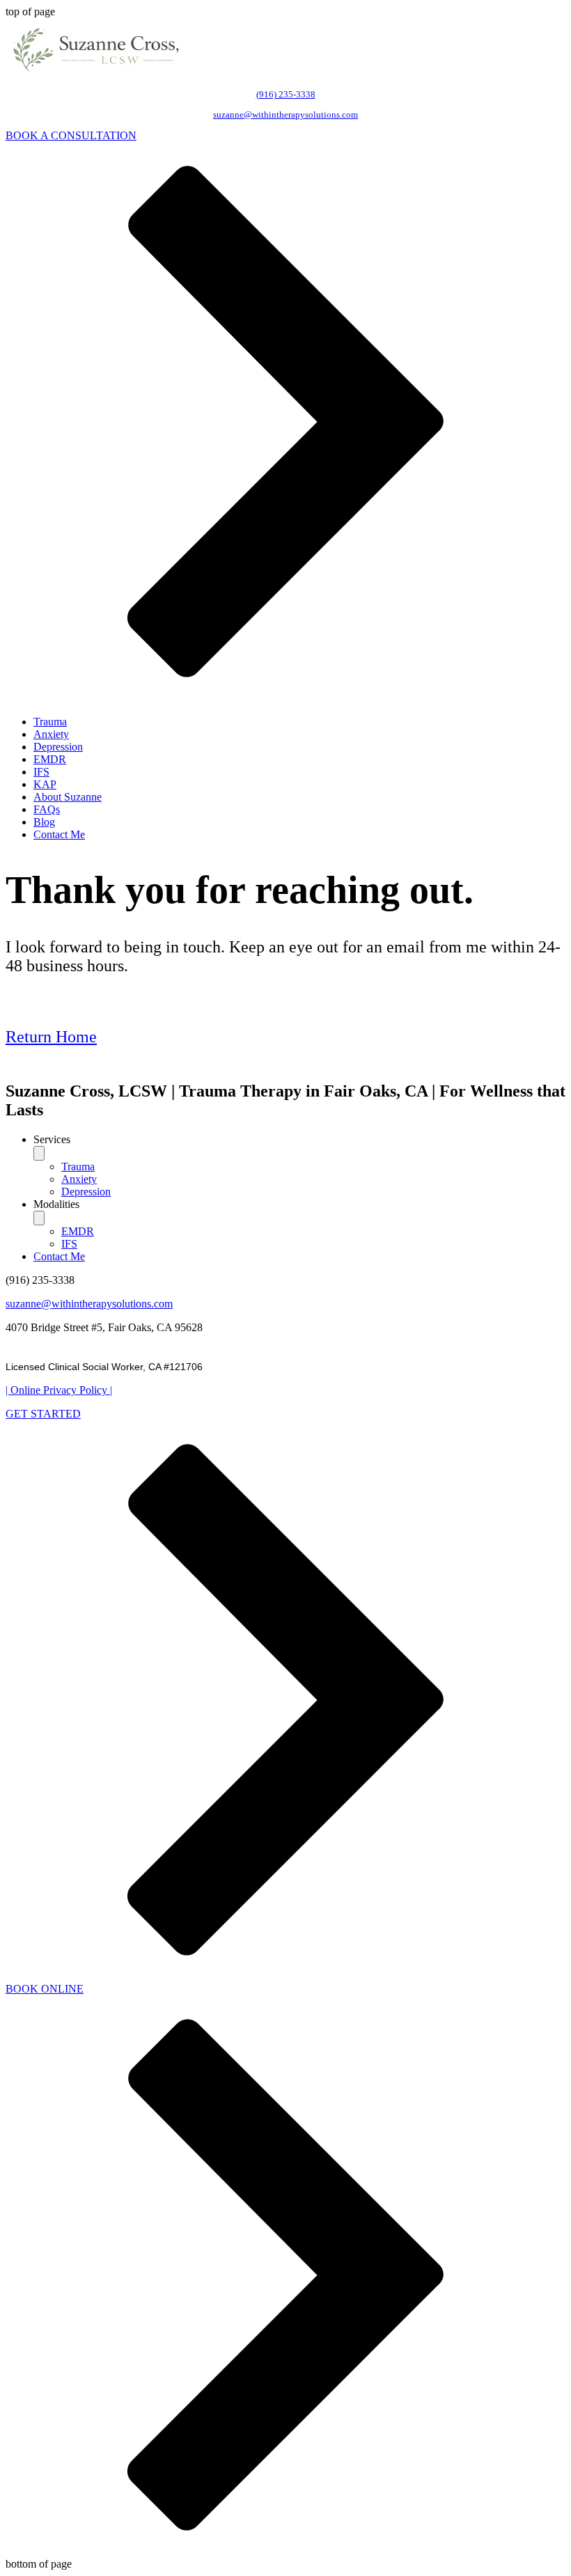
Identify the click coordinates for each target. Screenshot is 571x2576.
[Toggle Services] (39, 1153)
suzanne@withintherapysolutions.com (285, 115)
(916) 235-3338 (286, 94)
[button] (299, 1140)
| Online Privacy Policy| (59, 1390)
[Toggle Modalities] (39, 1218)
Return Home (51, 1037)
